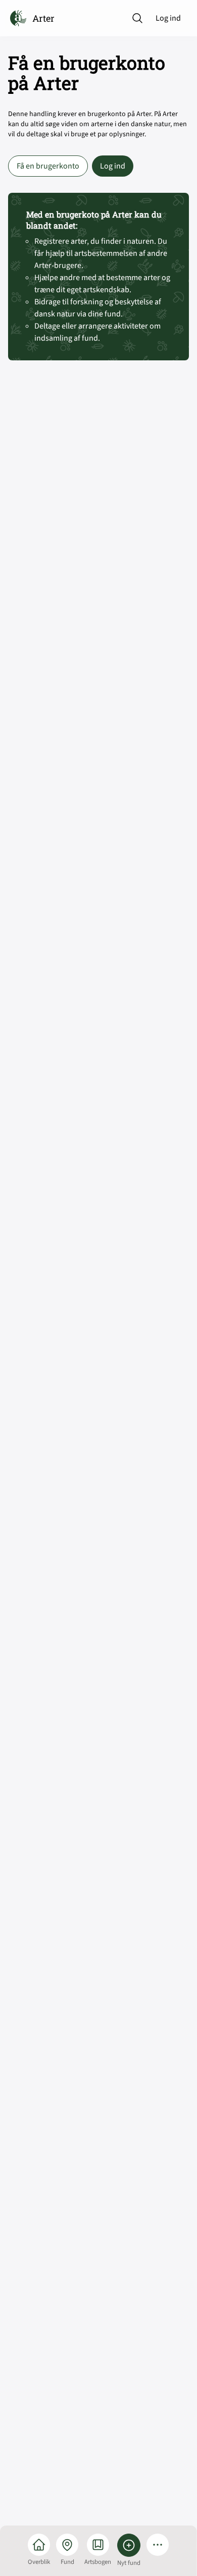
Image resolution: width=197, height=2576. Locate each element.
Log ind (168, 18)
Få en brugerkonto (48, 166)
